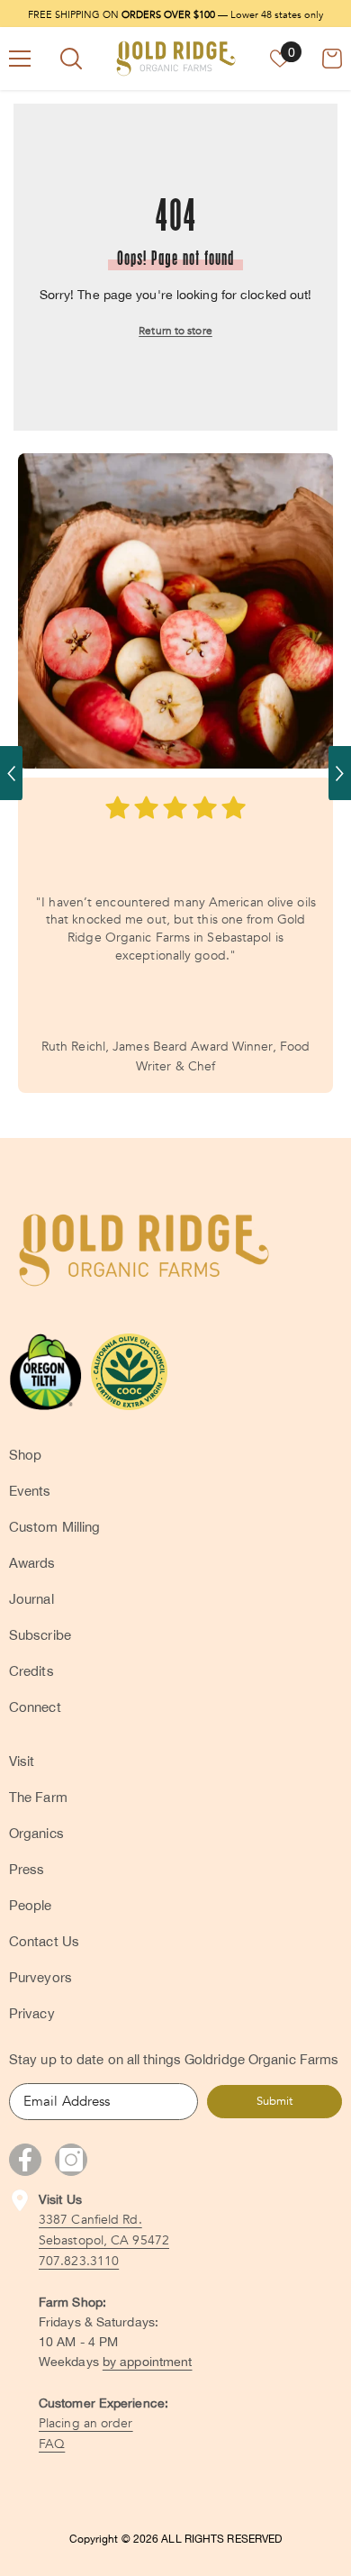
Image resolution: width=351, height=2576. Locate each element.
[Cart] (332, 59)
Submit (274, 2101)
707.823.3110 (79, 2261)
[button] (11, 773)
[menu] (20, 59)
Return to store (175, 331)
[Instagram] (71, 2160)
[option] (175, 773)
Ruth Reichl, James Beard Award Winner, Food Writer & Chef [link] (175, 1056)
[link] (175, 611)
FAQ (52, 2444)
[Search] (71, 59)
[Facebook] (25, 2160)
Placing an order (86, 2423)
